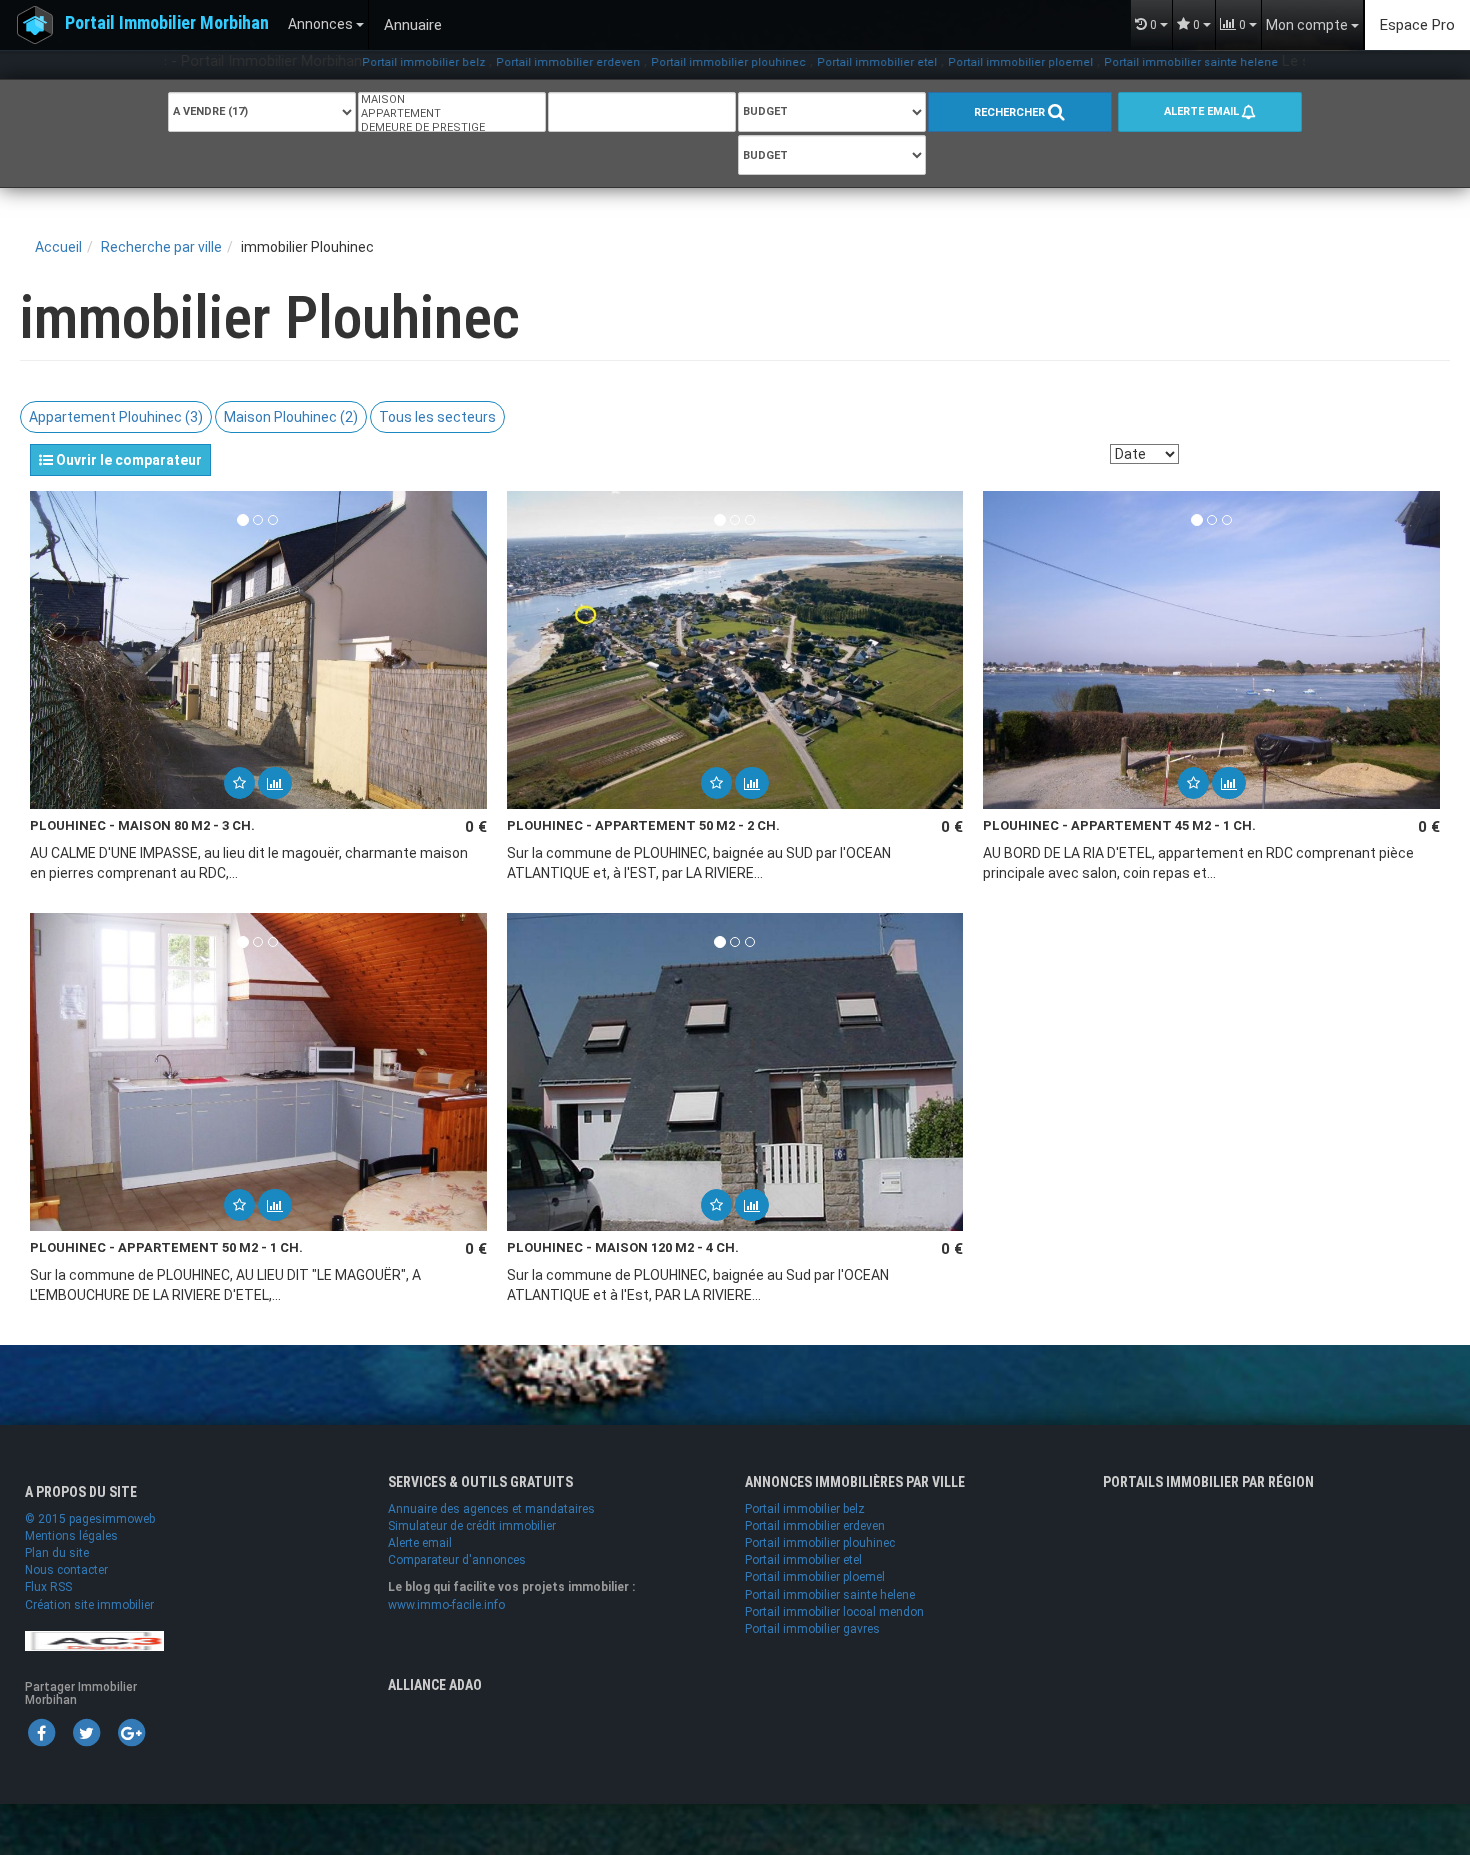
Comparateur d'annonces (457, 1560)
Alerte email (1203, 111)
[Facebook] (41, 1732)
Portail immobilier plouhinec (656, 62)
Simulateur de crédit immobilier (472, 1526)
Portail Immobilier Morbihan (167, 22)
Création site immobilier (89, 1605)
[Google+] (131, 1732)
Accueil (58, 247)
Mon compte (1308, 25)
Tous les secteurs (437, 417)
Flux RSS (48, 1587)
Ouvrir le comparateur (127, 460)
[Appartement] (452, 114)
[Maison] (452, 100)
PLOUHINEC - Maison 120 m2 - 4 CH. (623, 1247)
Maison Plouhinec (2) (291, 417)
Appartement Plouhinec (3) (116, 417)
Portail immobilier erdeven (496, 62)
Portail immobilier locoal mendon (834, 1612)
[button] (239, 783)
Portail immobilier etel (805, 62)
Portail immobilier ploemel (948, 62)
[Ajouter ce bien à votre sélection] (239, 783)
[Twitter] (86, 1732)
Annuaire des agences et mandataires (491, 1509)
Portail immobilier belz (351, 62)
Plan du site (57, 1553)
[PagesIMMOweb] (94, 1640)
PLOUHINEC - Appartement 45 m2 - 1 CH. (1119, 825)
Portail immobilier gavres (812, 1629)
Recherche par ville (161, 247)
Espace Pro (1417, 25)
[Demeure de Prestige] (452, 128)
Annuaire (413, 25)
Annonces (322, 24)
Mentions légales (71, 1536)
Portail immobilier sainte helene (1119, 62)
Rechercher (1011, 112)
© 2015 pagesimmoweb (90, 1519)
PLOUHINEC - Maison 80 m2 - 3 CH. (142, 825)
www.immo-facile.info (446, 1605)
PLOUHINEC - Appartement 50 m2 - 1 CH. (166, 1247)
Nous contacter (66, 1570)
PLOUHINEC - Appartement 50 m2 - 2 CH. (643, 825)
